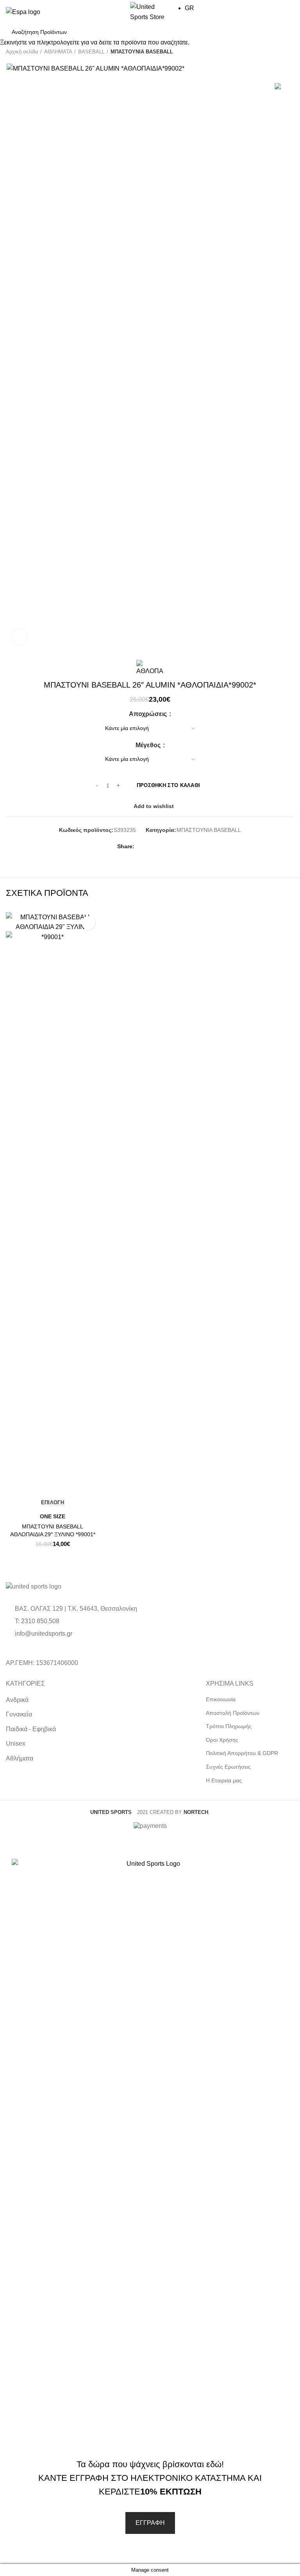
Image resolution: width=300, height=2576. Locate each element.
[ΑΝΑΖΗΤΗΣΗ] (284, 32)
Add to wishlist (88, 923)
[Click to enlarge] (20, 636)
